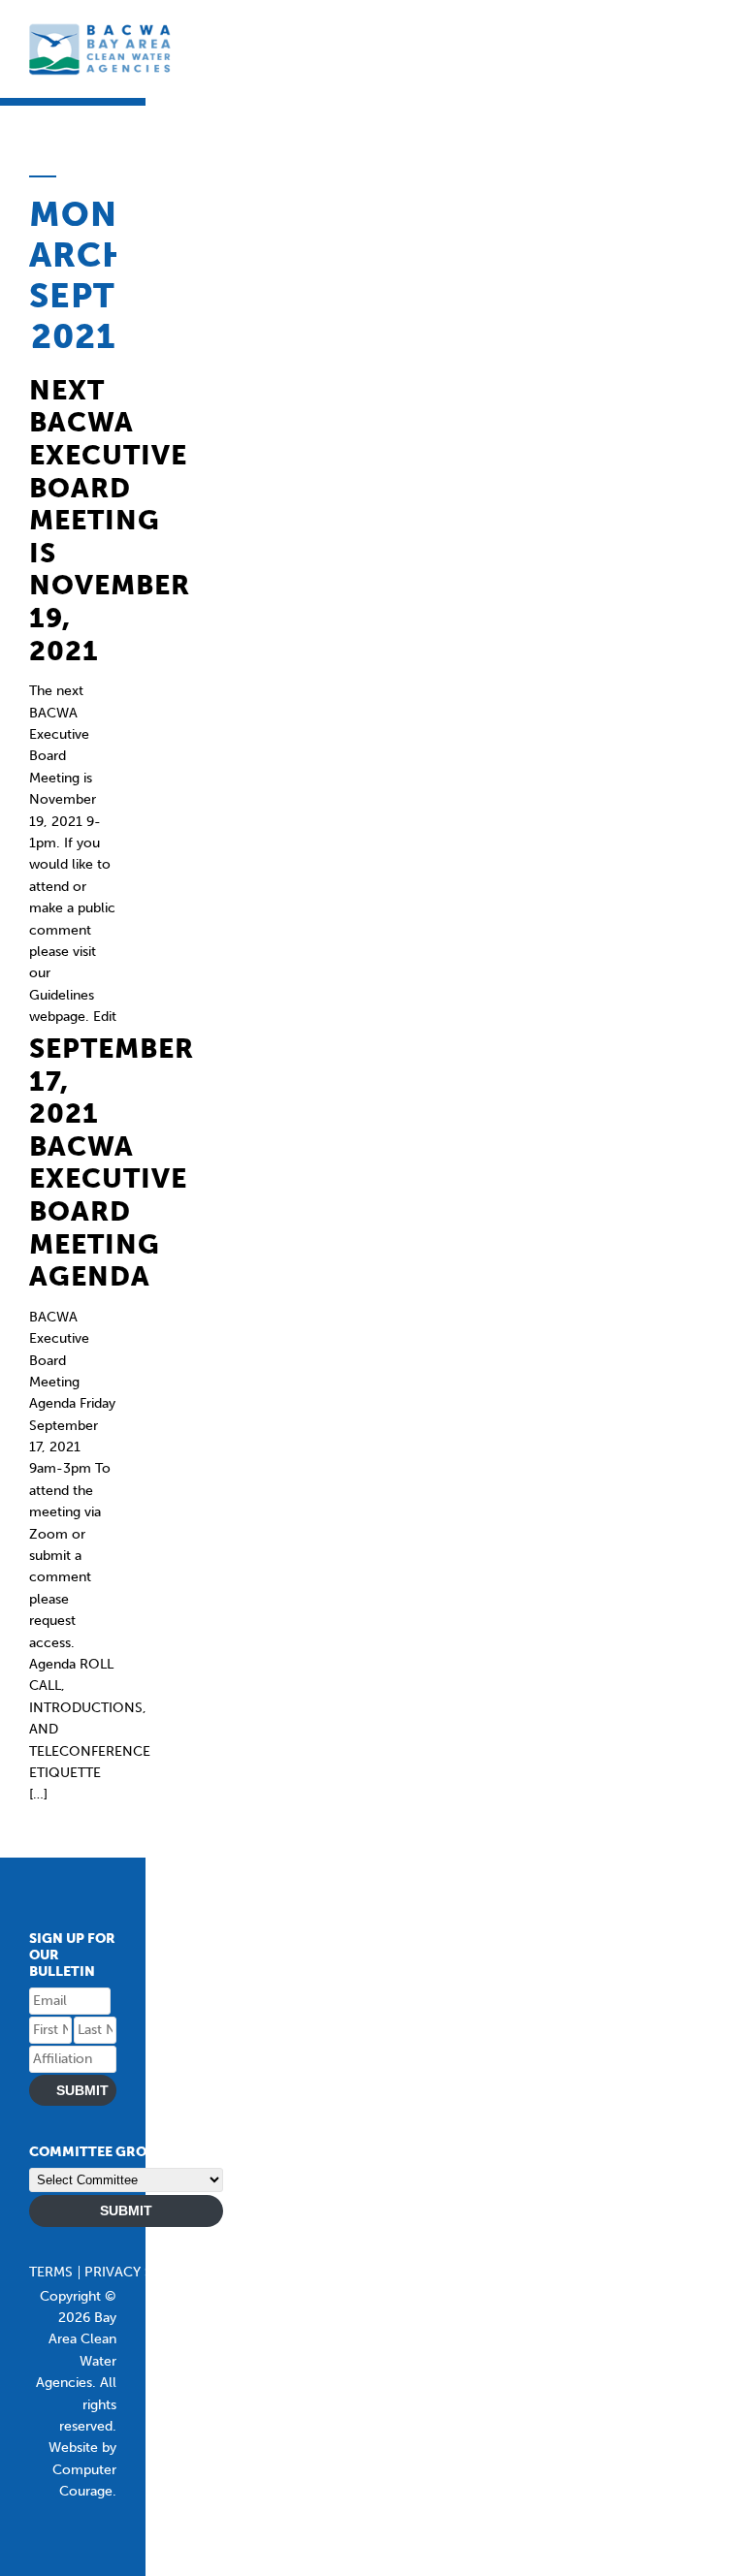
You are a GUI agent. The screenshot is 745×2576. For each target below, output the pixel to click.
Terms (51, 2272)
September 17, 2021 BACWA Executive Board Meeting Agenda (112, 1162)
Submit (82, 2090)
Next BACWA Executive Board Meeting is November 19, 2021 (110, 521)
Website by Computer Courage (82, 2469)
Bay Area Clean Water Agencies (102, 49)
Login (328, 2272)
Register (263, 2272)
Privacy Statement (152, 2272)
